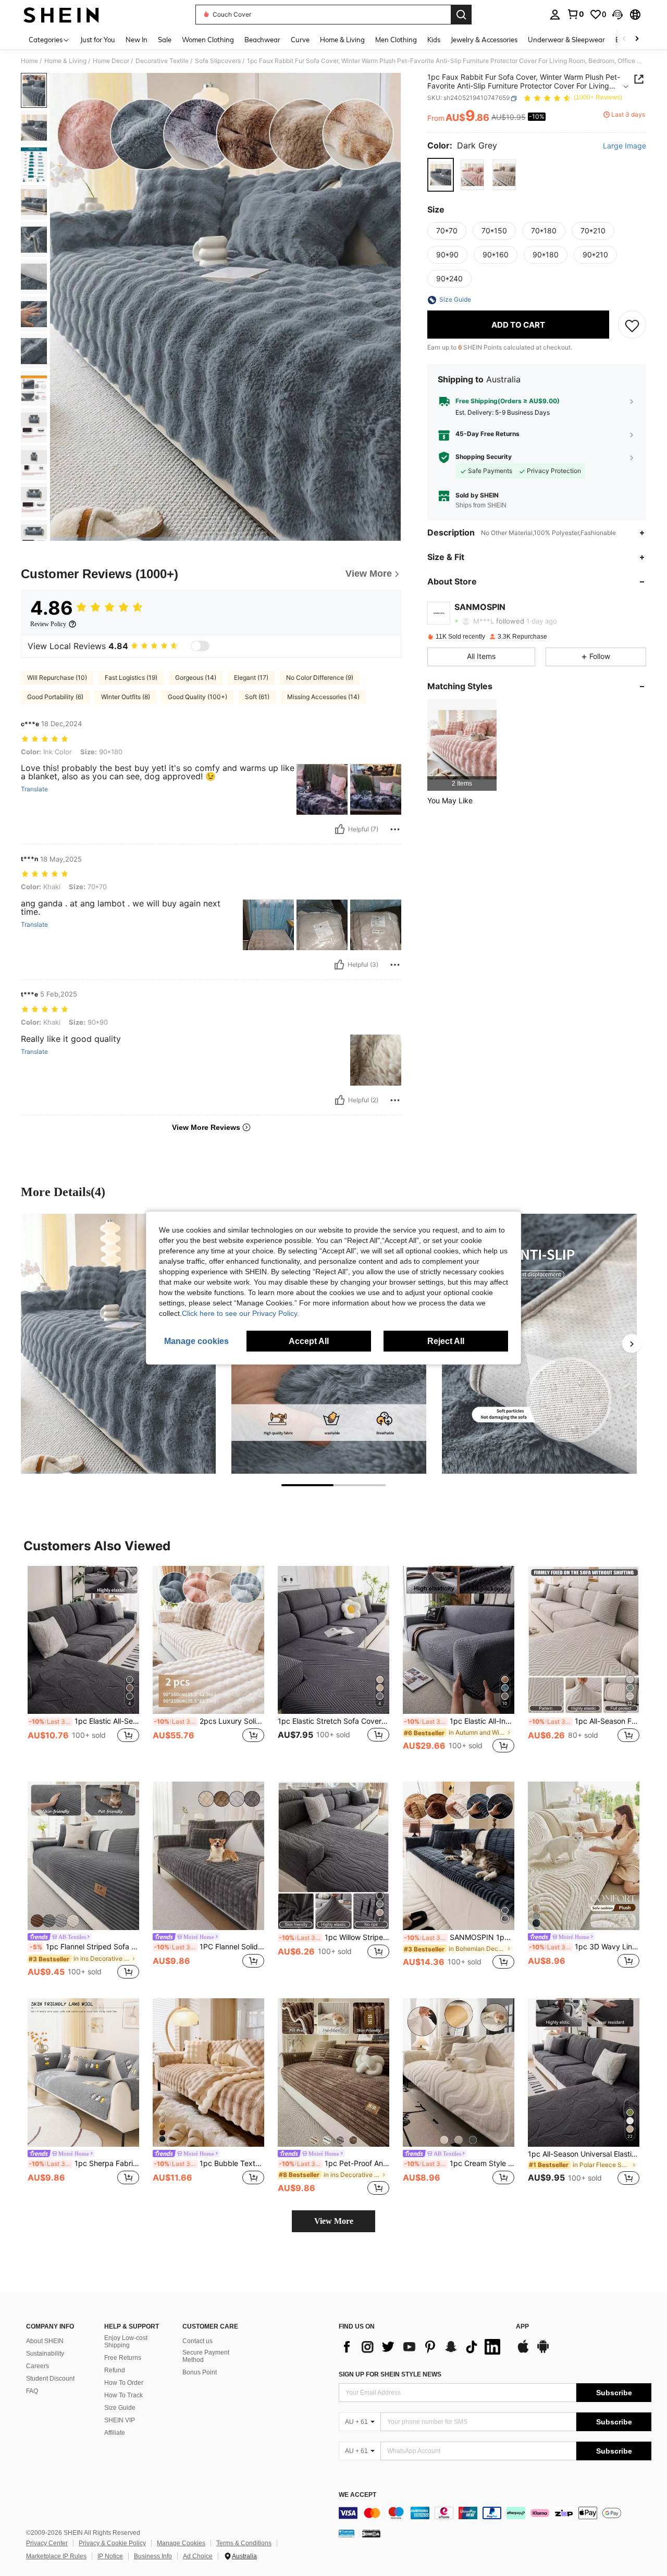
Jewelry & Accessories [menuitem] (484, 40)
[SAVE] (632, 325)
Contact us (197, 2341)
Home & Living (65, 61)
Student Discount (50, 2379)
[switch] (200, 646)
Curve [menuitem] (300, 40)
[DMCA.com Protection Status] (371, 2533)
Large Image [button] (625, 146)
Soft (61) (257, 697)
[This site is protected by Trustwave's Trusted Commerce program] (347, 2533)
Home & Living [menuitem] (342, 40)
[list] (422, 2347)
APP (522, 2327)
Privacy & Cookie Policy (112, 2543)
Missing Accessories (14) (323, 697)
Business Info (153, 2556)
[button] (617, 15)
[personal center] (555, 15)
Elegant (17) (251, 677)
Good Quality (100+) (197, 697)
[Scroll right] (637, 39)
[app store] (523, 2351)
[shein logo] (61, 15)
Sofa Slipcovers (218, 61)
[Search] (461, 15)
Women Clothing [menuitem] (208, 40)
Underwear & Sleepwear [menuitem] (566, 40)
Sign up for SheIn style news (390, 2374)
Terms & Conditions (244, 2543)
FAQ (32, 2391)
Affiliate (115, 2433)
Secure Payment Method (206, 2356)
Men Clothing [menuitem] (396, 40)
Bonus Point (200, 2372)
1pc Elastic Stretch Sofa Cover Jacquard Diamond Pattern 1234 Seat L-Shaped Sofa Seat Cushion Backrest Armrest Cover (333, 1721)
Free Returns (123, 2358)
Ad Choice (198, 2556)
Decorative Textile (162, 61)
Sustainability (45, 2354)
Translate (34, 789)
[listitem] (462, 745)
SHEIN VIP (120, 2420)
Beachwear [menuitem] (262, 40)
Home (29, 61)
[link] (575, 14)
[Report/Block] (395, 829)
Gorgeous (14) (196, 677)
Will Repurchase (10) (57, 677)
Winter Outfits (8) (126, 697)
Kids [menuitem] (434, 40)
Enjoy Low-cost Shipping (126, 2342)
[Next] (632, 1343)
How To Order (124, 2383)
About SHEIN (45, 2341)
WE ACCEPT (357, 2495)
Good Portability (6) (55, 697)
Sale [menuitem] (165, 40)
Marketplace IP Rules (56, 2556)
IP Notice (110, 2556)
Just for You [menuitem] (98, 40)
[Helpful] (340, 829)
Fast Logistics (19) (131, 677)
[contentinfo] (495, 2513)
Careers (38, 2366)
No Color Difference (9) (320, 677)
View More (334, 2221)
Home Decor (111, 61)
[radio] (441, 175)
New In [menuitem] (137, 40)
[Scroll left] (624, 39)
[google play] (543, 2351)
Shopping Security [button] (484, 457)
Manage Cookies (181, 2543)
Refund (115, 2370)
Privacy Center (47, 2543)
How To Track (123, 2395)
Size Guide (120, 2408)
